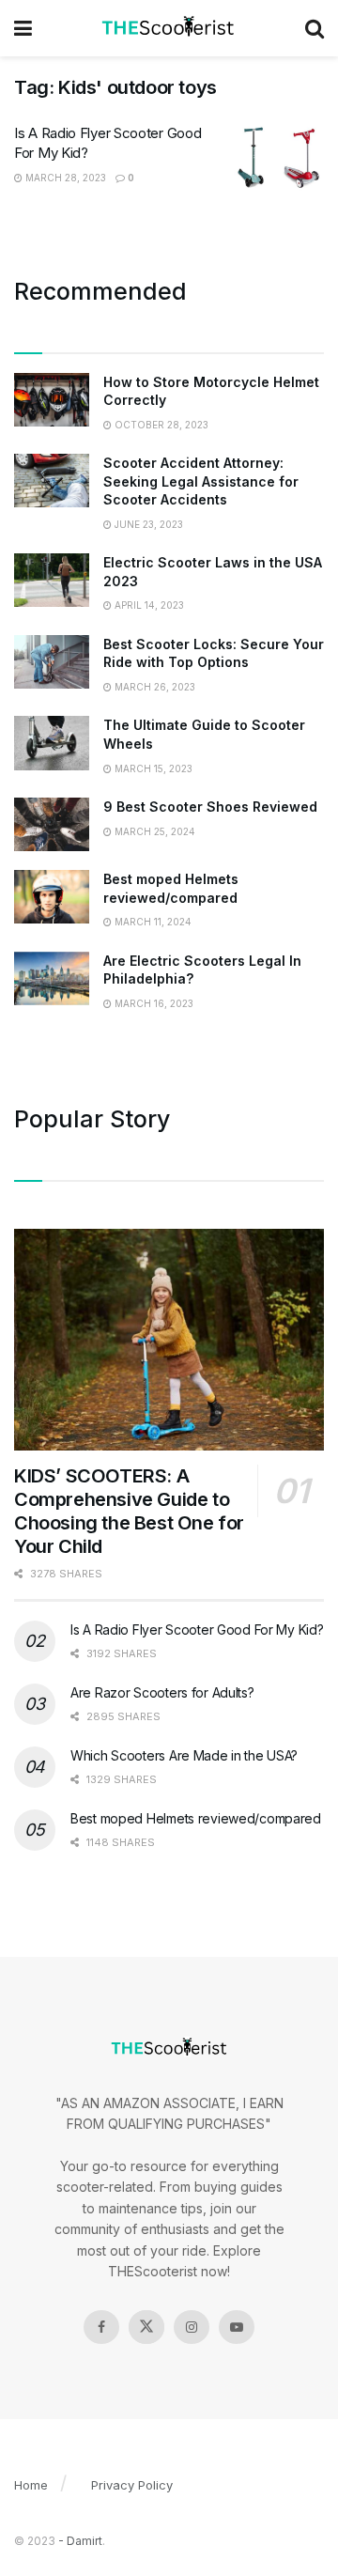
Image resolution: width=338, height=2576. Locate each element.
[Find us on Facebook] (101, 2327)
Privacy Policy (132, 2485)
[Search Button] (315, 28)
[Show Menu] (23, 28)
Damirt (84, 2541)
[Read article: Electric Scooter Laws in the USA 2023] (52, 580)
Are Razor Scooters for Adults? (162, 1692)
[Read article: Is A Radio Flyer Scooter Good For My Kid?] (277, 157)
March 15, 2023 (152, 768)
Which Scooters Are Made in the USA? (184, 1755)
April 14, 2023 (148, 605)
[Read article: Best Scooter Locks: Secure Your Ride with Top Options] (52, 662)
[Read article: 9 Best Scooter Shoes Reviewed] (52, 824)
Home (31, 2485)
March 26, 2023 (154, 687)
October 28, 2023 (160, 425)
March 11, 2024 (152, 922)
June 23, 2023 (147, 524)
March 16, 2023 (153, 1003)
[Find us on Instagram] (192, 2327)
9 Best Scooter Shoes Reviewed (210, 807)
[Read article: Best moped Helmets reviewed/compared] (52, 897)
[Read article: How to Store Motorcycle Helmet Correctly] (52, 400)
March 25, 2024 (154, 831)
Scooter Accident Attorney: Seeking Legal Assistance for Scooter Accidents (201, 481)
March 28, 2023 (64, 178)
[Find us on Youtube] (237, 2327)
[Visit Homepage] (169, 28)
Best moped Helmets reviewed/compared (196, 1818)
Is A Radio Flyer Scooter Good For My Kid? (197, 1629)
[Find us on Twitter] (146, 2327)
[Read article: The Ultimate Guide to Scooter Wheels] (52, 743)
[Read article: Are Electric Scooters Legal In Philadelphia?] (52, 978)
